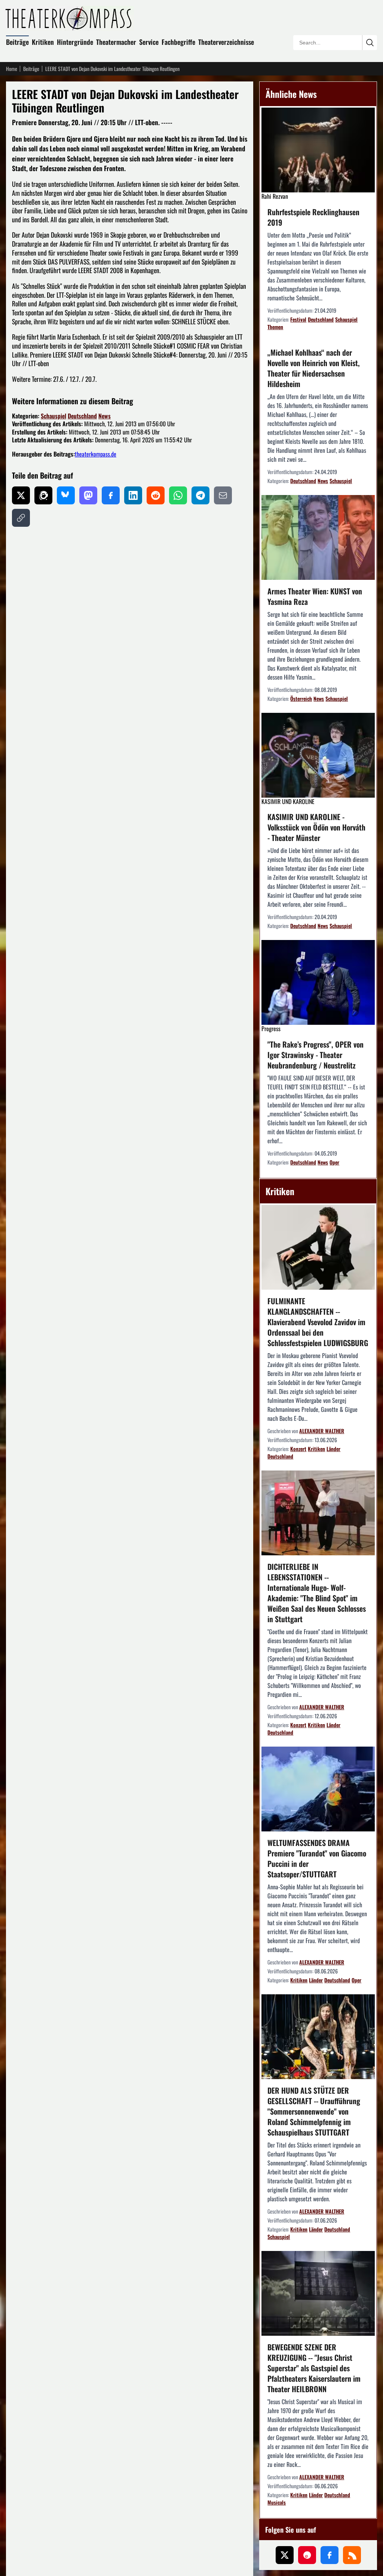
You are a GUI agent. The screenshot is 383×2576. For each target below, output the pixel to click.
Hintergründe (75, 42)
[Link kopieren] (21, 518)
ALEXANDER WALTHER (322, 1431)
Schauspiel (53, 416)
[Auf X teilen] (21, 495)
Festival (298, 319)
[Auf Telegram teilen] (200, 495)
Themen (275, 327)
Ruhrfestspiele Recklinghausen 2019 (313, 217)
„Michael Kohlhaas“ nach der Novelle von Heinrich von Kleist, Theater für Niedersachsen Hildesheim (314, 368)
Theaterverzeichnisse (226, 42)
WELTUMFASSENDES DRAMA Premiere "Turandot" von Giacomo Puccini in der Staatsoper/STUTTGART (317, 1858)
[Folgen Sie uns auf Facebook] (330, 2555)
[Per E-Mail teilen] (223, 495)
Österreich (301, 698)
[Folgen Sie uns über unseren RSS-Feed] (352, 2555)
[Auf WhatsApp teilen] (178, 495)
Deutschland (82, 416)
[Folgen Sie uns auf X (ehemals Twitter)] (285, 2555)
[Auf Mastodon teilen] (88, 495)
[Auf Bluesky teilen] (66, 495)
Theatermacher (116, 42)
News (105, 416)
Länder (333, 1449)
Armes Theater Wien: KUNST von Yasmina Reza (315, 596)
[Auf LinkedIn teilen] (133, 495)
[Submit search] (370, 43)
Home (12, 69)
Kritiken (43, 42)
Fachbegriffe (178, 42)
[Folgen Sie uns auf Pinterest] (307, 2555)
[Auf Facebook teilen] (111, 495)
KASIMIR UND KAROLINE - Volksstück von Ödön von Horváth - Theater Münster (316, 827)
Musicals (277, 2502)
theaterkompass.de (96, 454)
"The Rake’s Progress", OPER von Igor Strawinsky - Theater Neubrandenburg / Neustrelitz (315, 1055)
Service (149, 42)
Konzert (298, 1449)
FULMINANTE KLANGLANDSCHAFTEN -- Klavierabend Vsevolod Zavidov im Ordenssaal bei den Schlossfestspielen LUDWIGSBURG (318, 1322)
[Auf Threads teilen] (43, 495)
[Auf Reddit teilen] (156, 495)
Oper (334, 1162)
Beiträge (17, 42)
